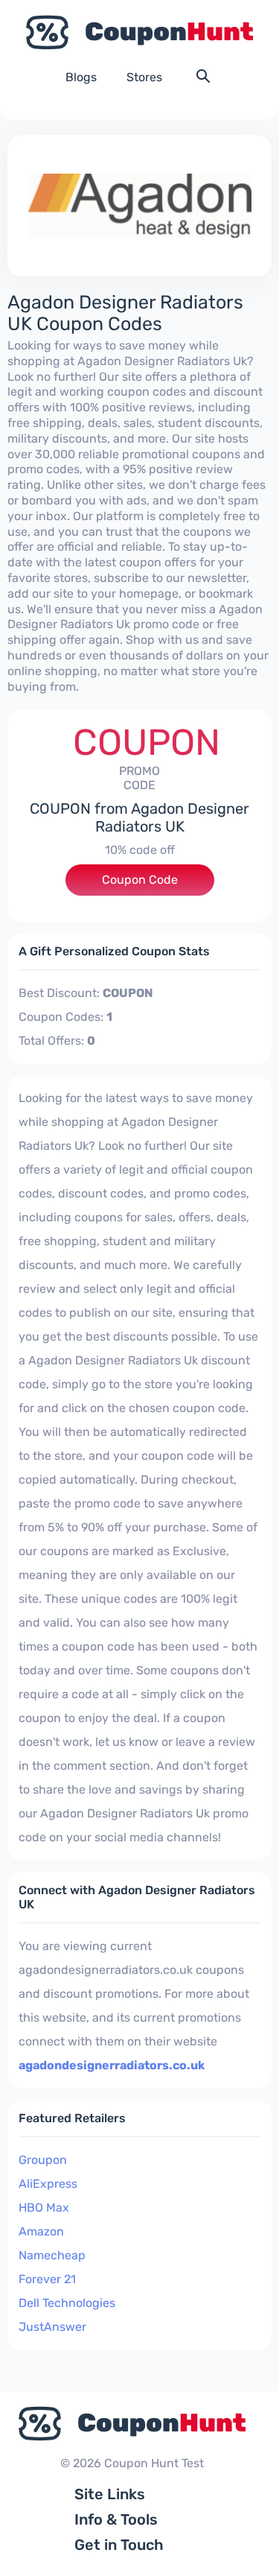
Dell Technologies (67, 2303)
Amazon (41, 2231)
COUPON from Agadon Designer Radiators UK (139, 817)
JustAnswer (52, 2327)
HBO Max (44, 2208)
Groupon (43, 2160)
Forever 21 (47, 2279)
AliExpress (48, 2184)
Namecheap (52, 2255)
